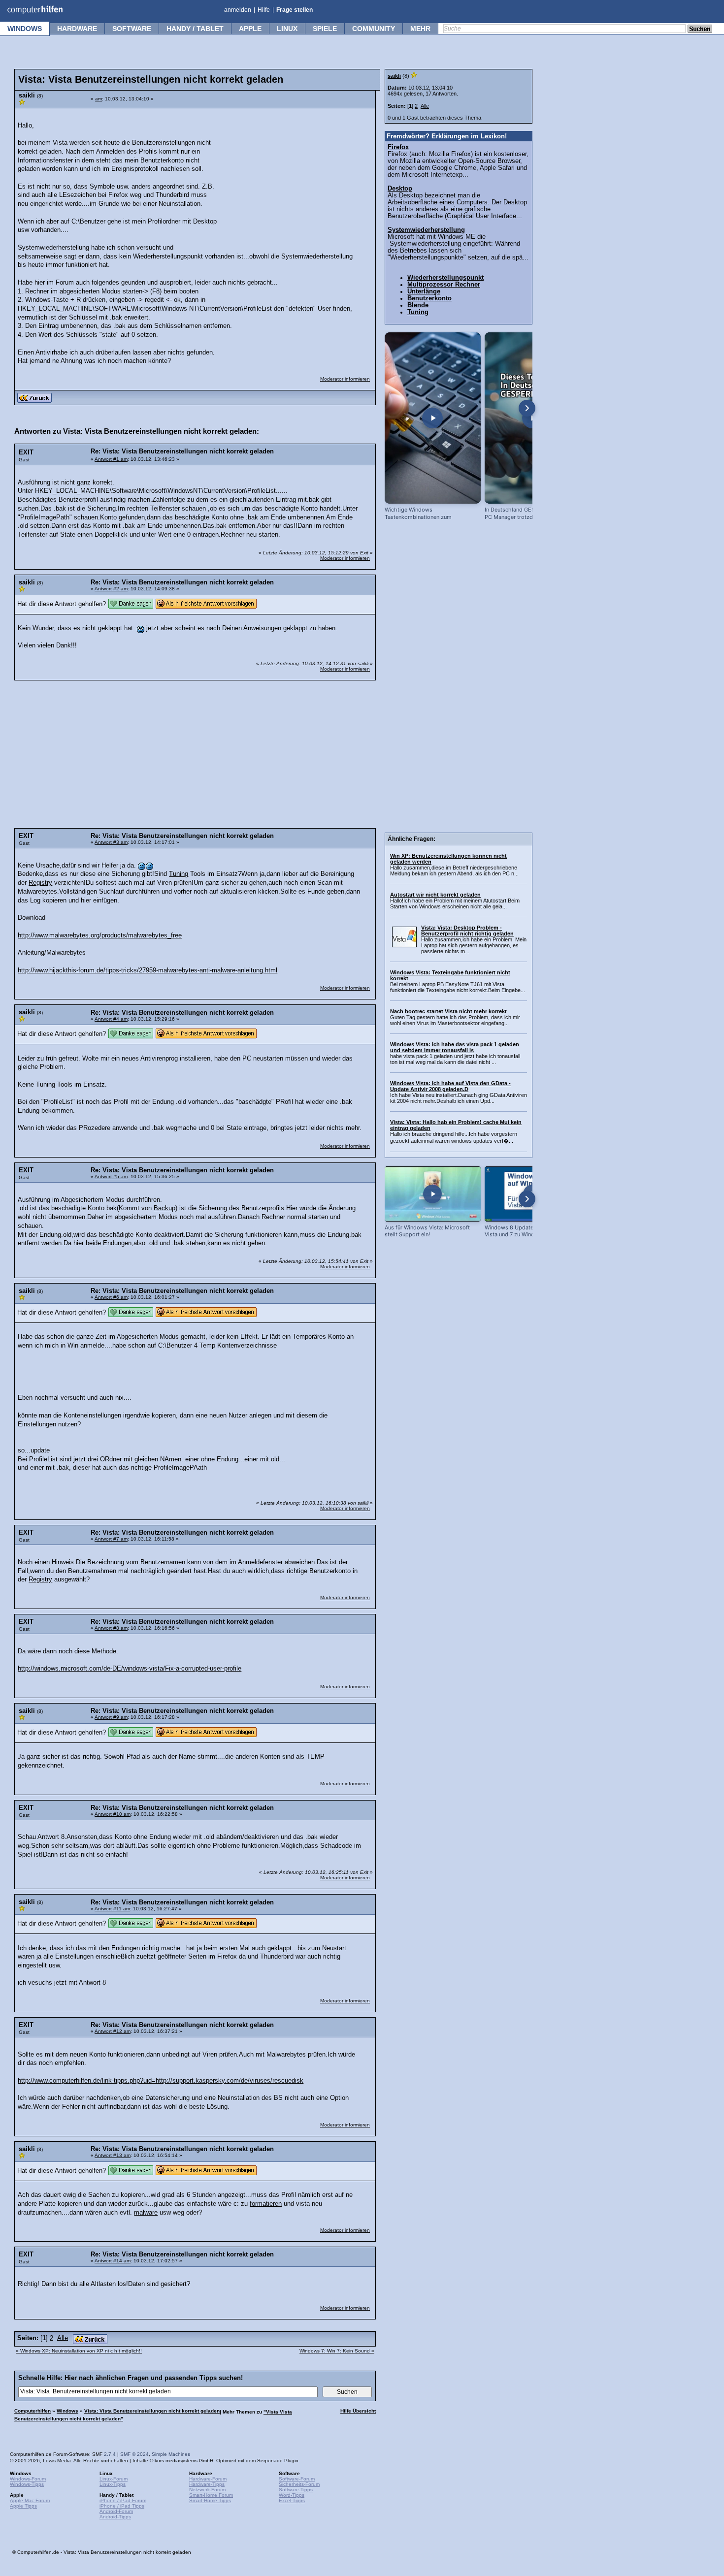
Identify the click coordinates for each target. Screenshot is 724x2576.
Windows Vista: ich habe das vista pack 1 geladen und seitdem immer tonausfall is (455, 1047)
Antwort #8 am (111, 1628)
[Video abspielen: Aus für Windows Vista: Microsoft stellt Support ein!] (433, 1194)
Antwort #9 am (111, 1717)
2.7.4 (110, 2454)
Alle (63, 2338)
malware (146, 2213)
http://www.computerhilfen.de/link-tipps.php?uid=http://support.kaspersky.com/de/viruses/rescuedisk (161, 2081)
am (99, 99)
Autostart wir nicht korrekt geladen (435, 895)
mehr (420, 29)
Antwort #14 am (113, 2261)
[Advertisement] (296, 175)
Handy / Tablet (195, 29)
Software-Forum (297, 2479)
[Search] (700, 30)
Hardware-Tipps (207, 2484)
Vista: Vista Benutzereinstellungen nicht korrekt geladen (152, 2411)
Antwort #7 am (111, 1539)
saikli (394, 76)
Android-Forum (116, 2511)
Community (374, 29)
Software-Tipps (296, 2490)
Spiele (325, 29)
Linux (287, 29)
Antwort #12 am (113, 2031)
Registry (40, 883)
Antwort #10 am (113, 1814)
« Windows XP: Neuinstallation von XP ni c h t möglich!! (79, 2351)
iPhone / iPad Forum (123, 2500)
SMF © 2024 (134, 2454)
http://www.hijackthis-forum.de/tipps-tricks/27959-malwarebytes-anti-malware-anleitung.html (148, 970)
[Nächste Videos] (527, 408)
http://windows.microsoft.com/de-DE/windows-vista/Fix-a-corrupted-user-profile (130, 1669)
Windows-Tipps (27, 2484)
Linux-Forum (114, 2479)
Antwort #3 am (111, 842)
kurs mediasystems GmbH (184, 2461)
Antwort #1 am (111, 459)
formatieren (266, 2204)
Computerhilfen (33, 2411)
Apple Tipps (23, 2506)
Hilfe (264, 10)
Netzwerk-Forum (207, 2490)
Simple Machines (171, 2454)
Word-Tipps (292, 2495)
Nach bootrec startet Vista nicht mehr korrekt (448, 1011)
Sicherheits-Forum (299, 2484)
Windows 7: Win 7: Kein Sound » (337, 2351)
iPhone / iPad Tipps (122, 2506)
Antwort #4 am (111, 1019)
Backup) (165, 1208)
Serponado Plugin (278, 2461)
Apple (250, 29)
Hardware (77, 29)
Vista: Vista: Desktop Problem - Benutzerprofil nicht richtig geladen (467, 931)
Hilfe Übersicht (358, 2411)
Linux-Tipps (113, 2484)
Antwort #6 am (111, 1297)
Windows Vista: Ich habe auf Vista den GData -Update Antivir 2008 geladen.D (450, 1086)
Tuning (179, 874)
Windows (25, 29)
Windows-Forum (28, 2479)
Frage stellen (295, 10)
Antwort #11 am (112, 1909)
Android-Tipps (115, 2517)
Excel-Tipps (292, 2500)
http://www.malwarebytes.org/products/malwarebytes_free (100, 935)
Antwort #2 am (111, 589)
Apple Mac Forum (30, 2500)
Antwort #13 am (113, 2155)
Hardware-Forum (208, 2479)
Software (132, 29)
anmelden (238, 10)
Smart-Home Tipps (210, 2500)
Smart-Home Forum (211, 2495)
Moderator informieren (345, 379)
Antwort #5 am (111, 1176)
